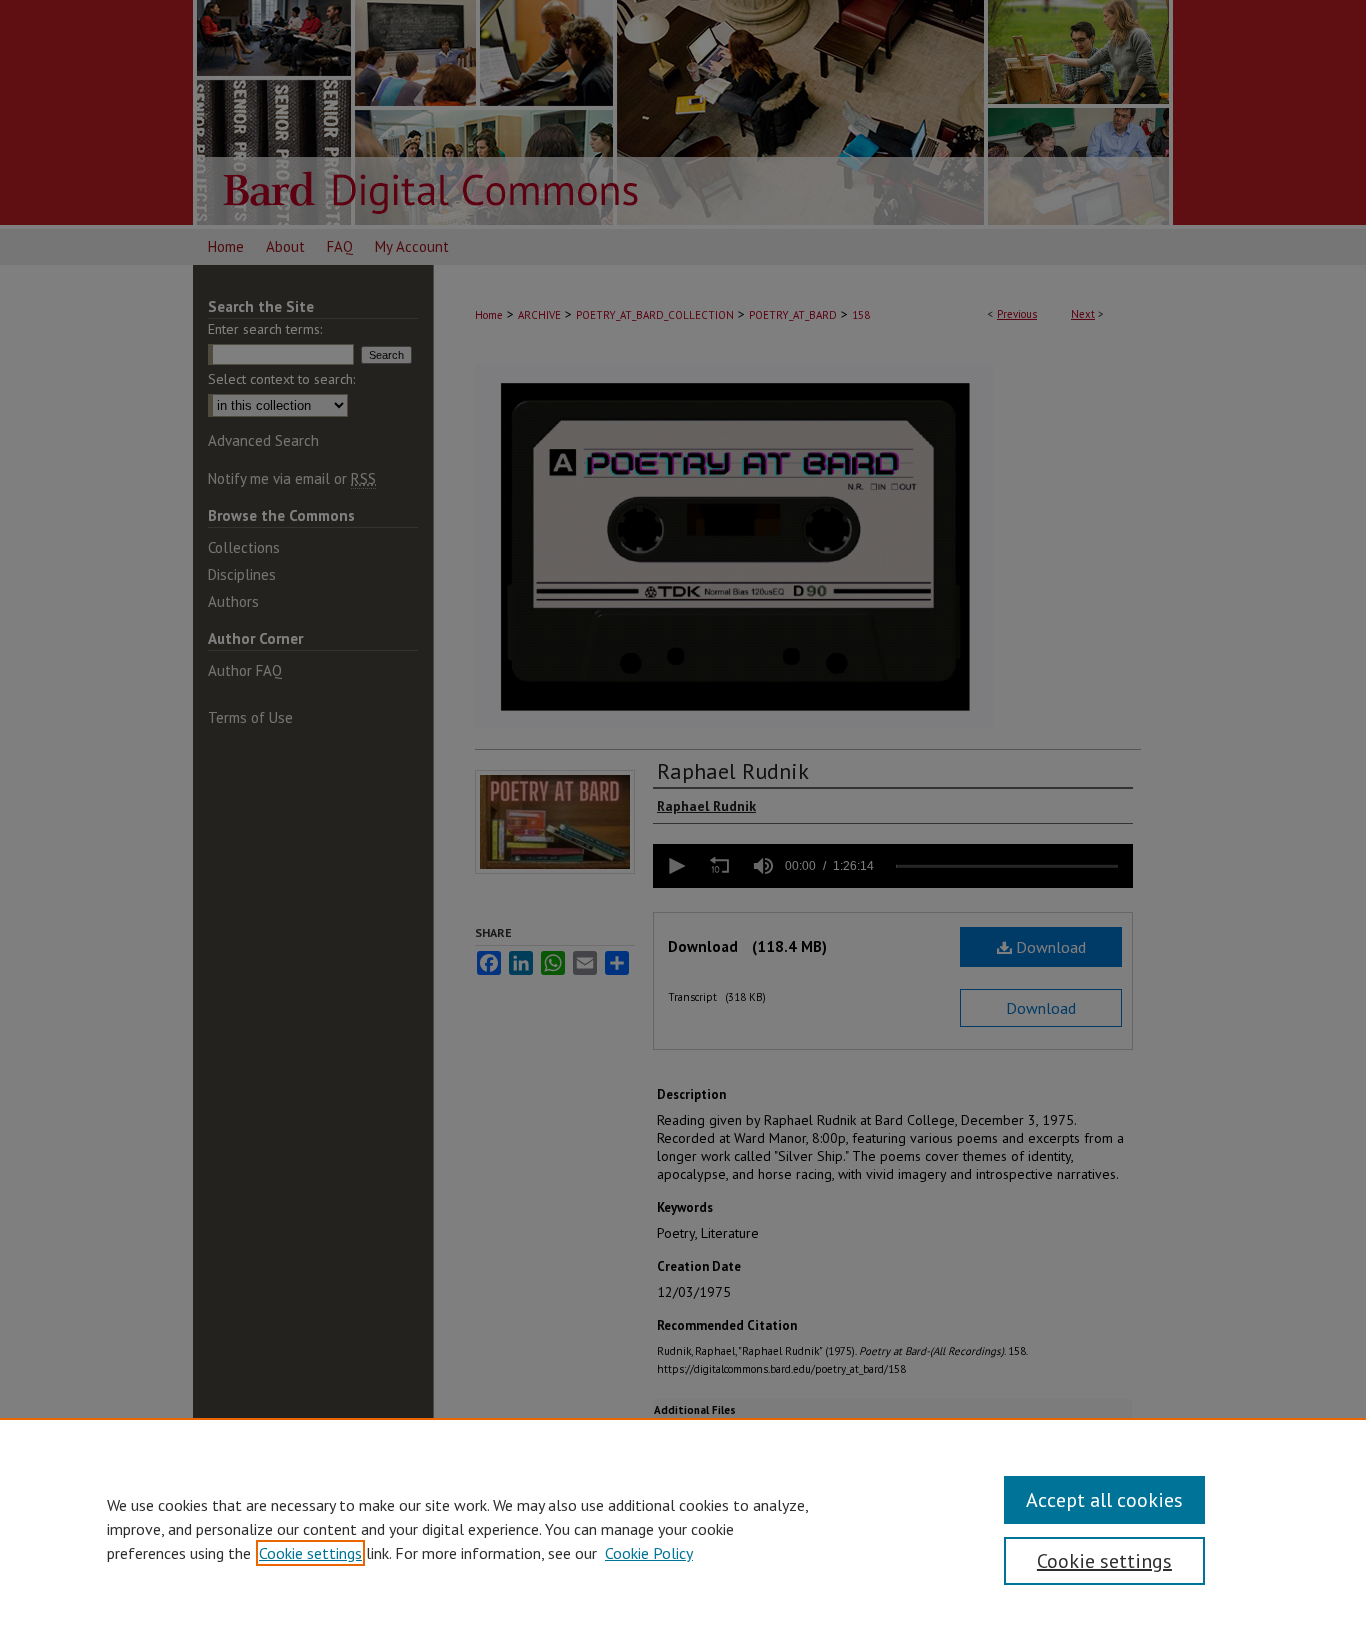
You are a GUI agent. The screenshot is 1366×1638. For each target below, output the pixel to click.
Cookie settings (310, 1553)
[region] (683, 1528)
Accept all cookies (1104, 1500)
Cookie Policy (649, 1553)
